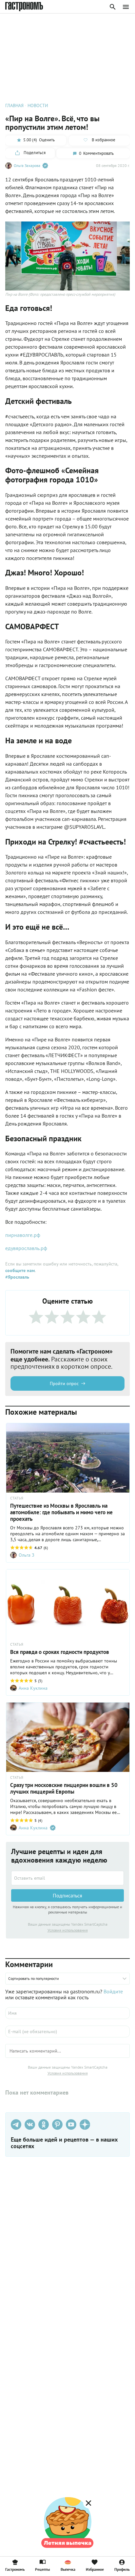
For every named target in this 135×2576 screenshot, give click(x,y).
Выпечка (68, 2569)
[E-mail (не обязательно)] (67, 2031)
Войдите (113, 1991)
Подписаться (67, 1895)
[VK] (30, 2124)
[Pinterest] (57, 2124)
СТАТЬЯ (17, 1498)
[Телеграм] (16, 2124)
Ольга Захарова (27, 165)
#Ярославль (17, 1277)
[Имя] (67, 2013)
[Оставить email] (67, 1878)
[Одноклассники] (44, 2124)
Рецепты (42, 2569)
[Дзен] (85, 2124)
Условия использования (68, 1930)
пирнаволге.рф (23, 1235)
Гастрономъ (15, 2569)
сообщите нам (20, 1270)
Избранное (95, 2569)
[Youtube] (71, 2124)
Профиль (122, 2569)
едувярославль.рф (26, 1248)
